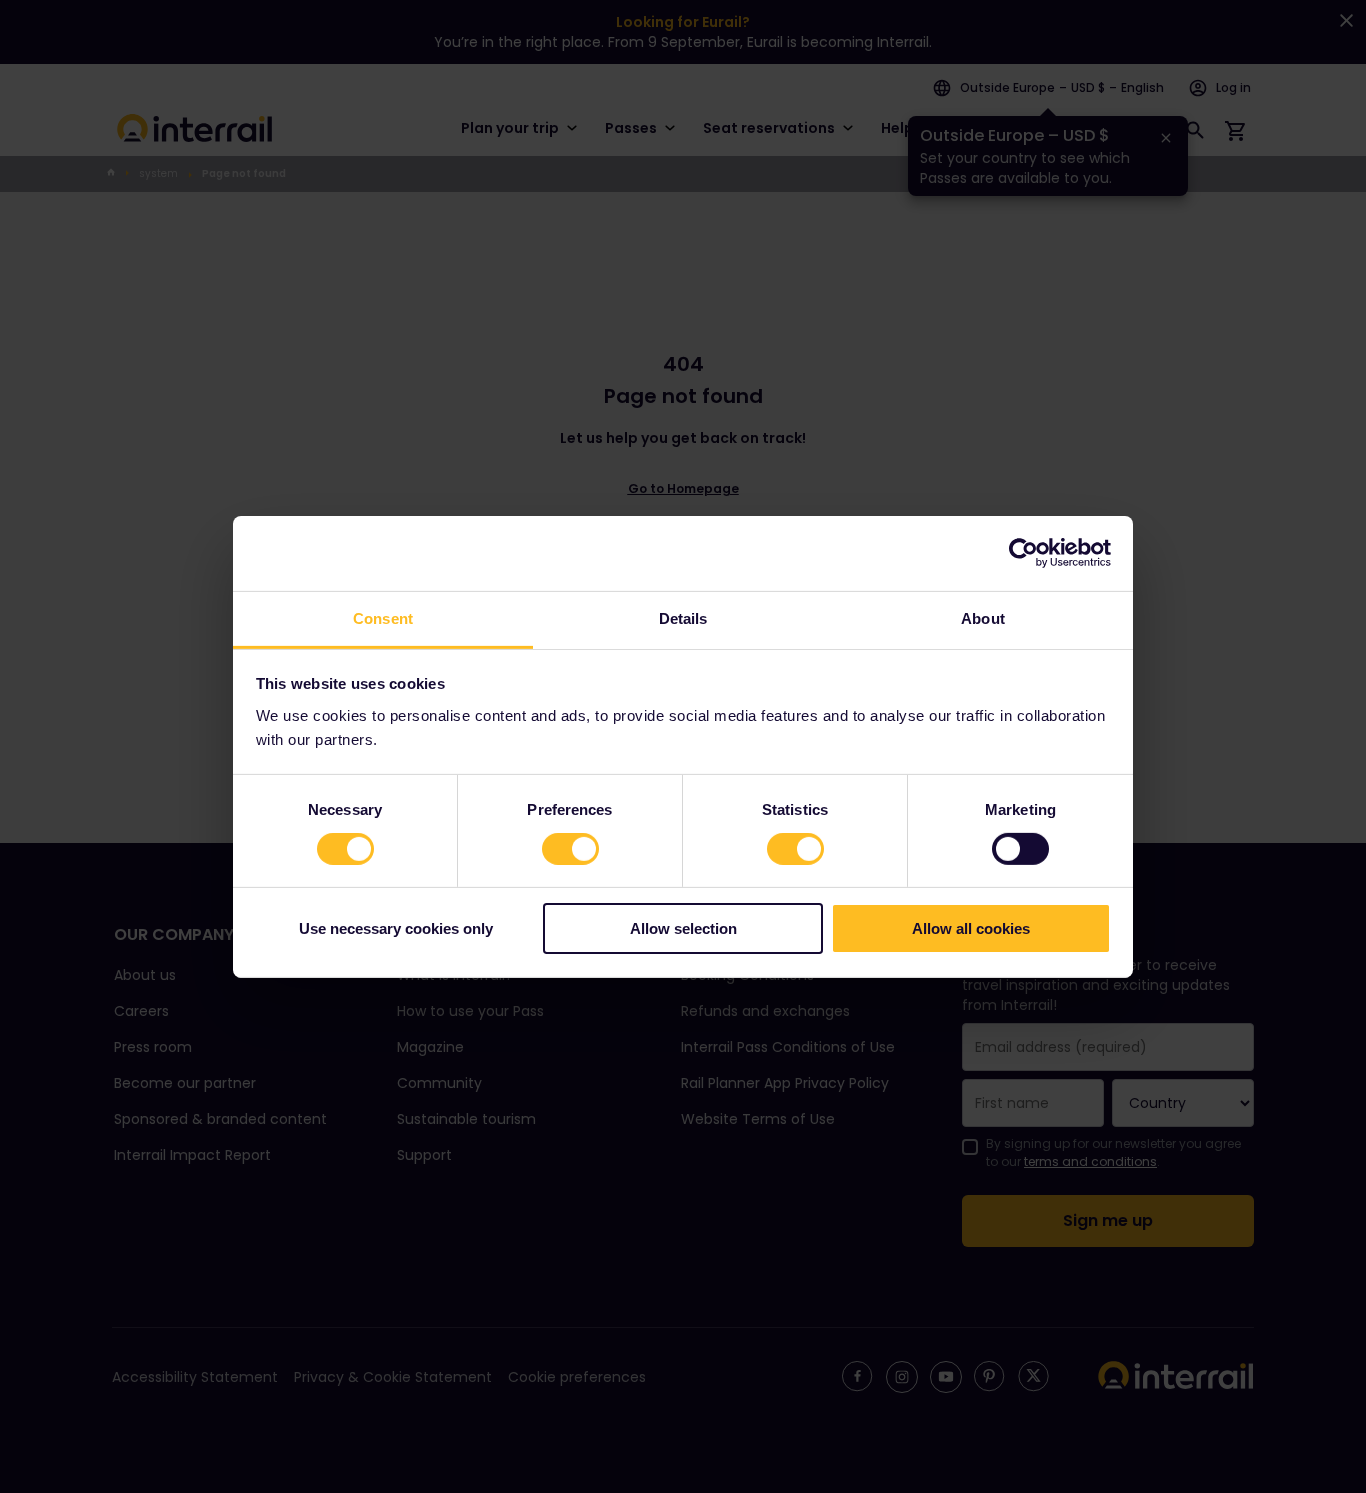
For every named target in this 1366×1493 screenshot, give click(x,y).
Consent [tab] (383, 617)
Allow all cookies (971, 928)
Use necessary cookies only (396, 928)
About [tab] (983, 617)
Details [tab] (683, 617)
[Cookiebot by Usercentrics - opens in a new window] (1023, 553)
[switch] (570, 849)
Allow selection (683, 928)
